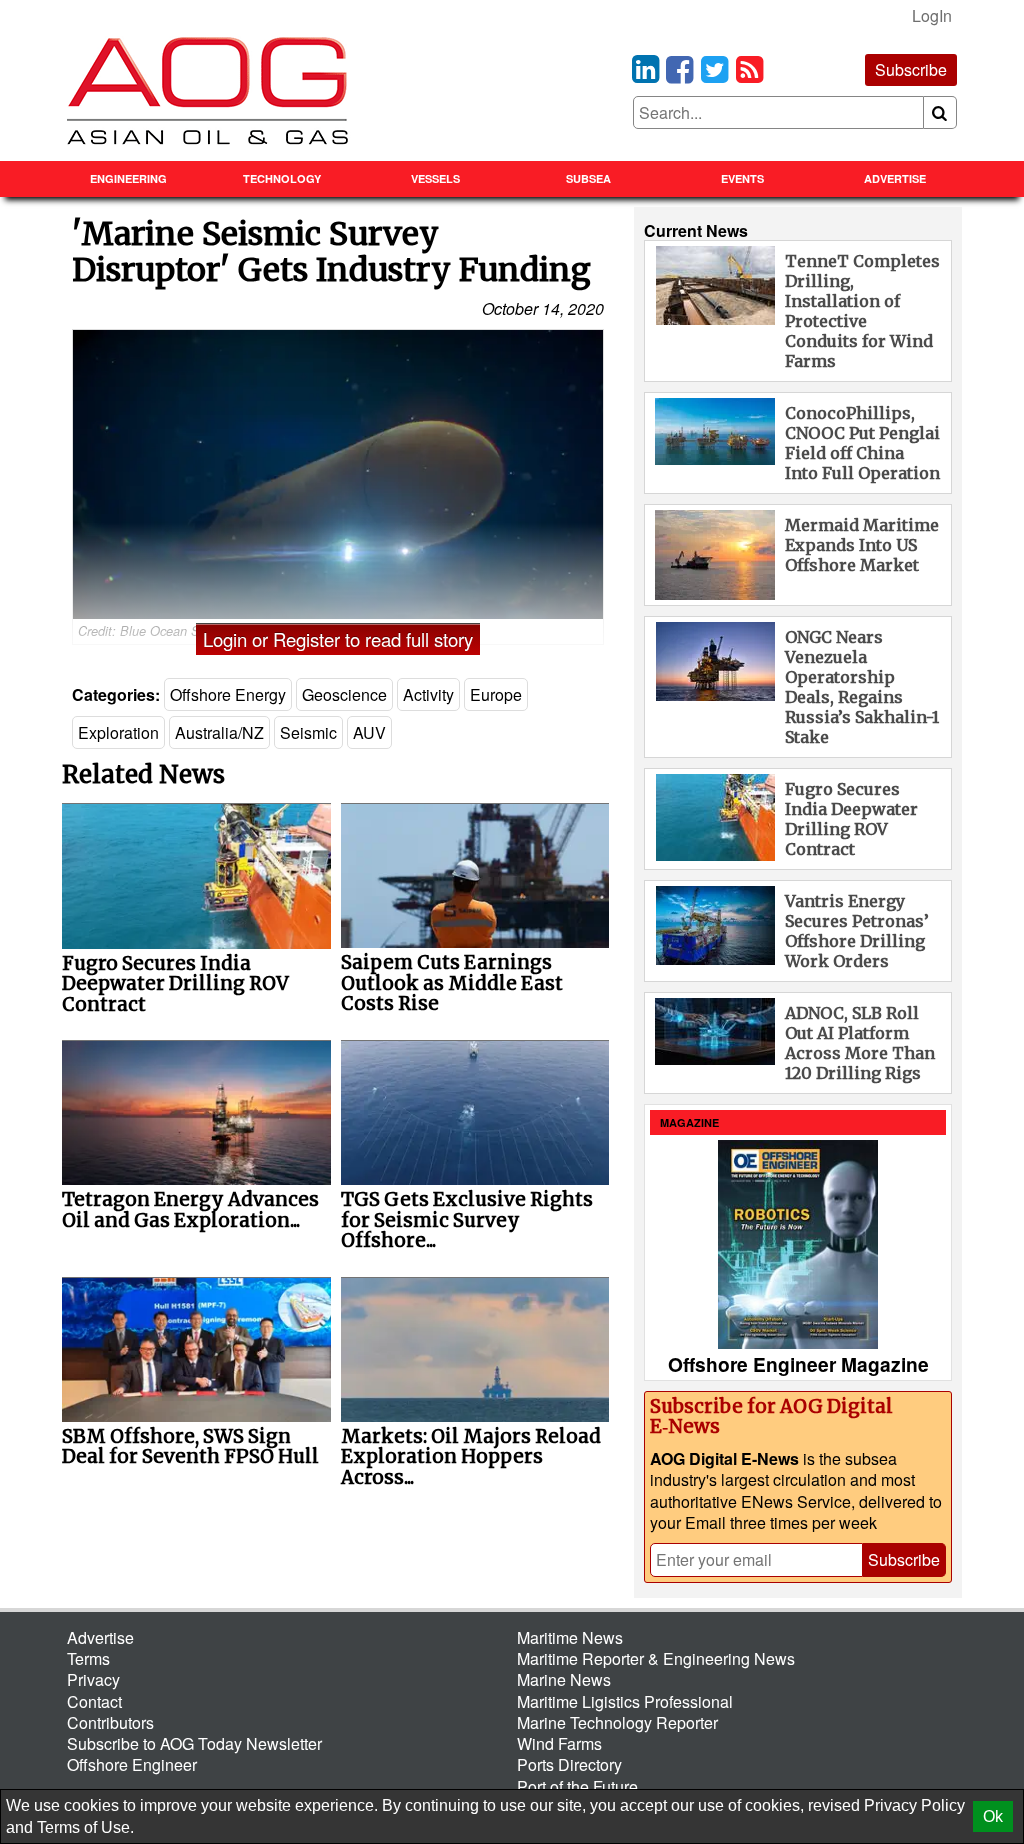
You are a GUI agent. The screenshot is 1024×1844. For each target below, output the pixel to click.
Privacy (93, 1679)
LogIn (932, 15)
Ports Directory (569, 1764)
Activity (428, 694)
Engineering (128, 178)
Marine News (564, 1679)
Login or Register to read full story (338, 639)
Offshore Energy (228, 694)
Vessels (435, 178)
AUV (369, 732)
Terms (88, 1658)
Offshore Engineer (132, 1764)
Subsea (588, 178)
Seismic (308, 732)
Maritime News (570, 1637)
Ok (993, 1816)
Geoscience (344, 694)
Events (742, 178)
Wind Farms (559, 1743)
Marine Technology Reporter (617, 1722)
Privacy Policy (914, 1805)
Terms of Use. (85, 1827)
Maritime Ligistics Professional (625, 1701)
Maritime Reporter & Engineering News (656, 1658)
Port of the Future (577, 1786)
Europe (496, 694)
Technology (282, 178)
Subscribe (911, 69)
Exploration (118, 732)
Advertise (895, 178)
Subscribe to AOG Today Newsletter (194, 1743)
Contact (94, 1701)
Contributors (110, 1722)
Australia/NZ (219, 732)
